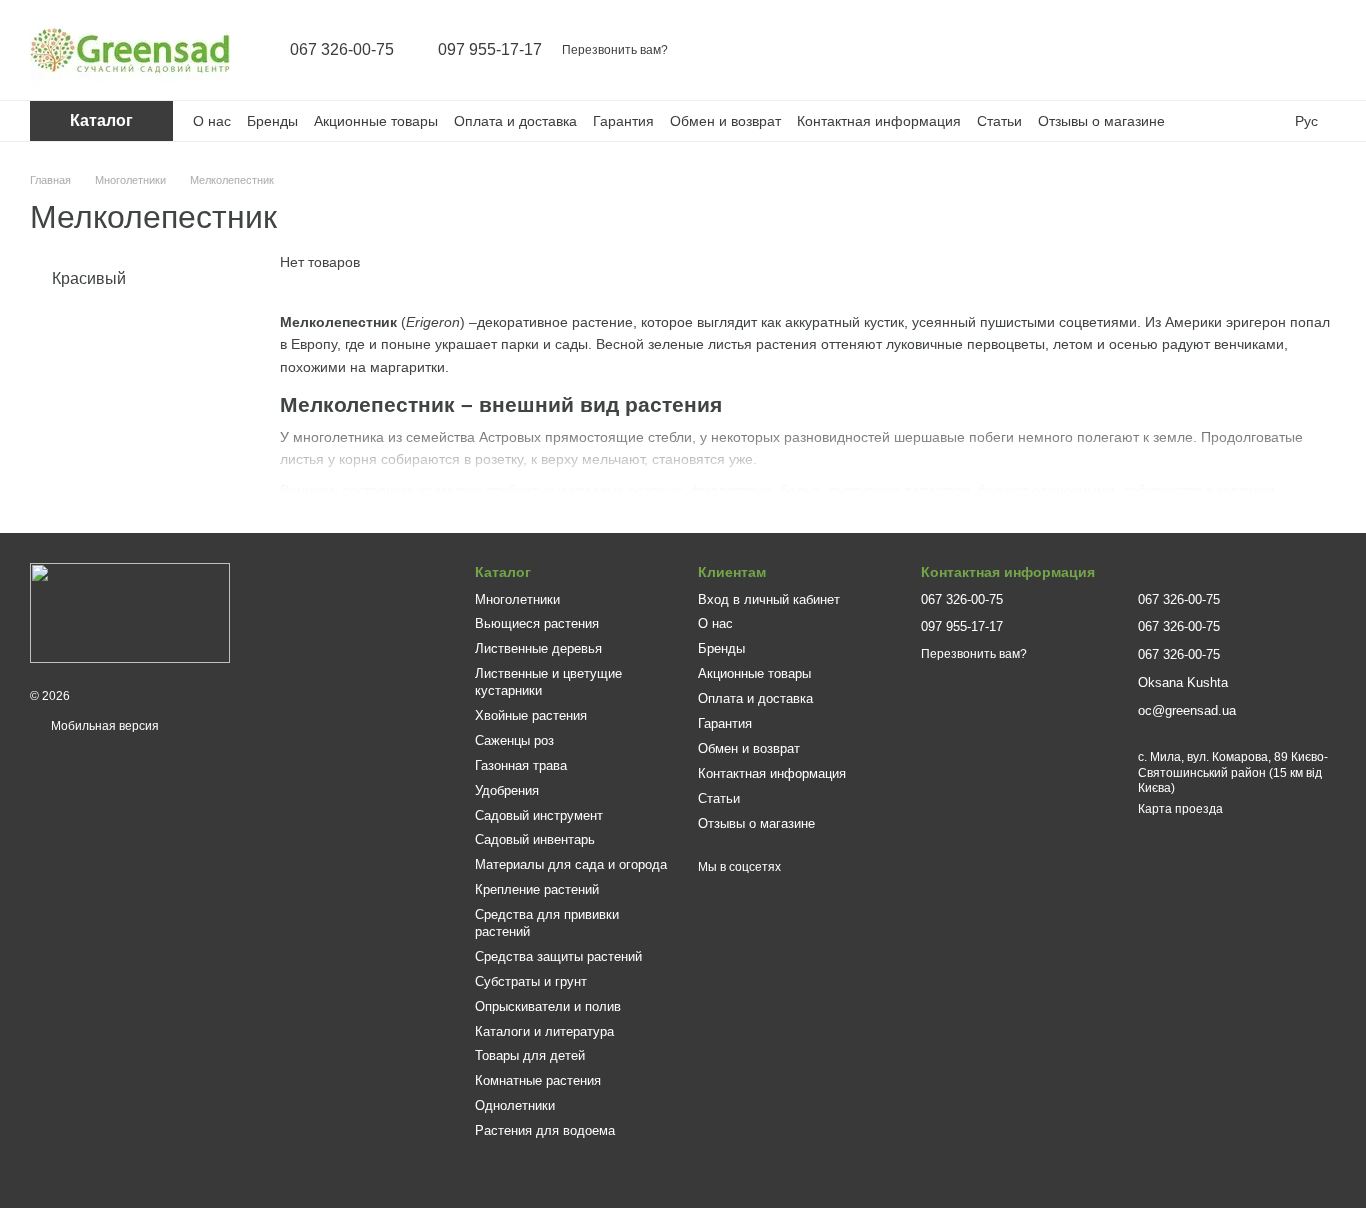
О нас (212, 121)
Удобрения (507, 790)
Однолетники (515, 1105)
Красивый (89, 278)
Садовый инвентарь (535, 839)
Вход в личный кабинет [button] (769, 599)
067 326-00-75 (342, 50)
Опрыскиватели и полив (548, 1006)
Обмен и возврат (725, 121)
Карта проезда (1180, 809)
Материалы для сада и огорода (571, 864)
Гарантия (623, 121)
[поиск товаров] (1164, 50)
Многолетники (517, 599)
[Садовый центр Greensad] (130, 613)
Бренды (272, 121)
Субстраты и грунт (531, 981)
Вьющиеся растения (537, 623)
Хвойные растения (531, 715)
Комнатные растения (538, 1080)
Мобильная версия (103, 726)
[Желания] (1268, 50)
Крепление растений (537, 889)
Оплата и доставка (515, 121)
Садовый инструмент (539, 815)
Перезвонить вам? (615, 50)
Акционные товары (376, 121)
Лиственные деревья (538, 648)
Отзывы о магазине (1101, 121)
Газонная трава (521, 765)
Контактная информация (879, 121)
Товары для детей (530, 1055)
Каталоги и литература (544, 1031)
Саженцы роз (514, 740)
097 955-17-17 (490, 50)
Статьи (999, 121)
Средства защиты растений (558, 956)
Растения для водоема (545, 1130)
